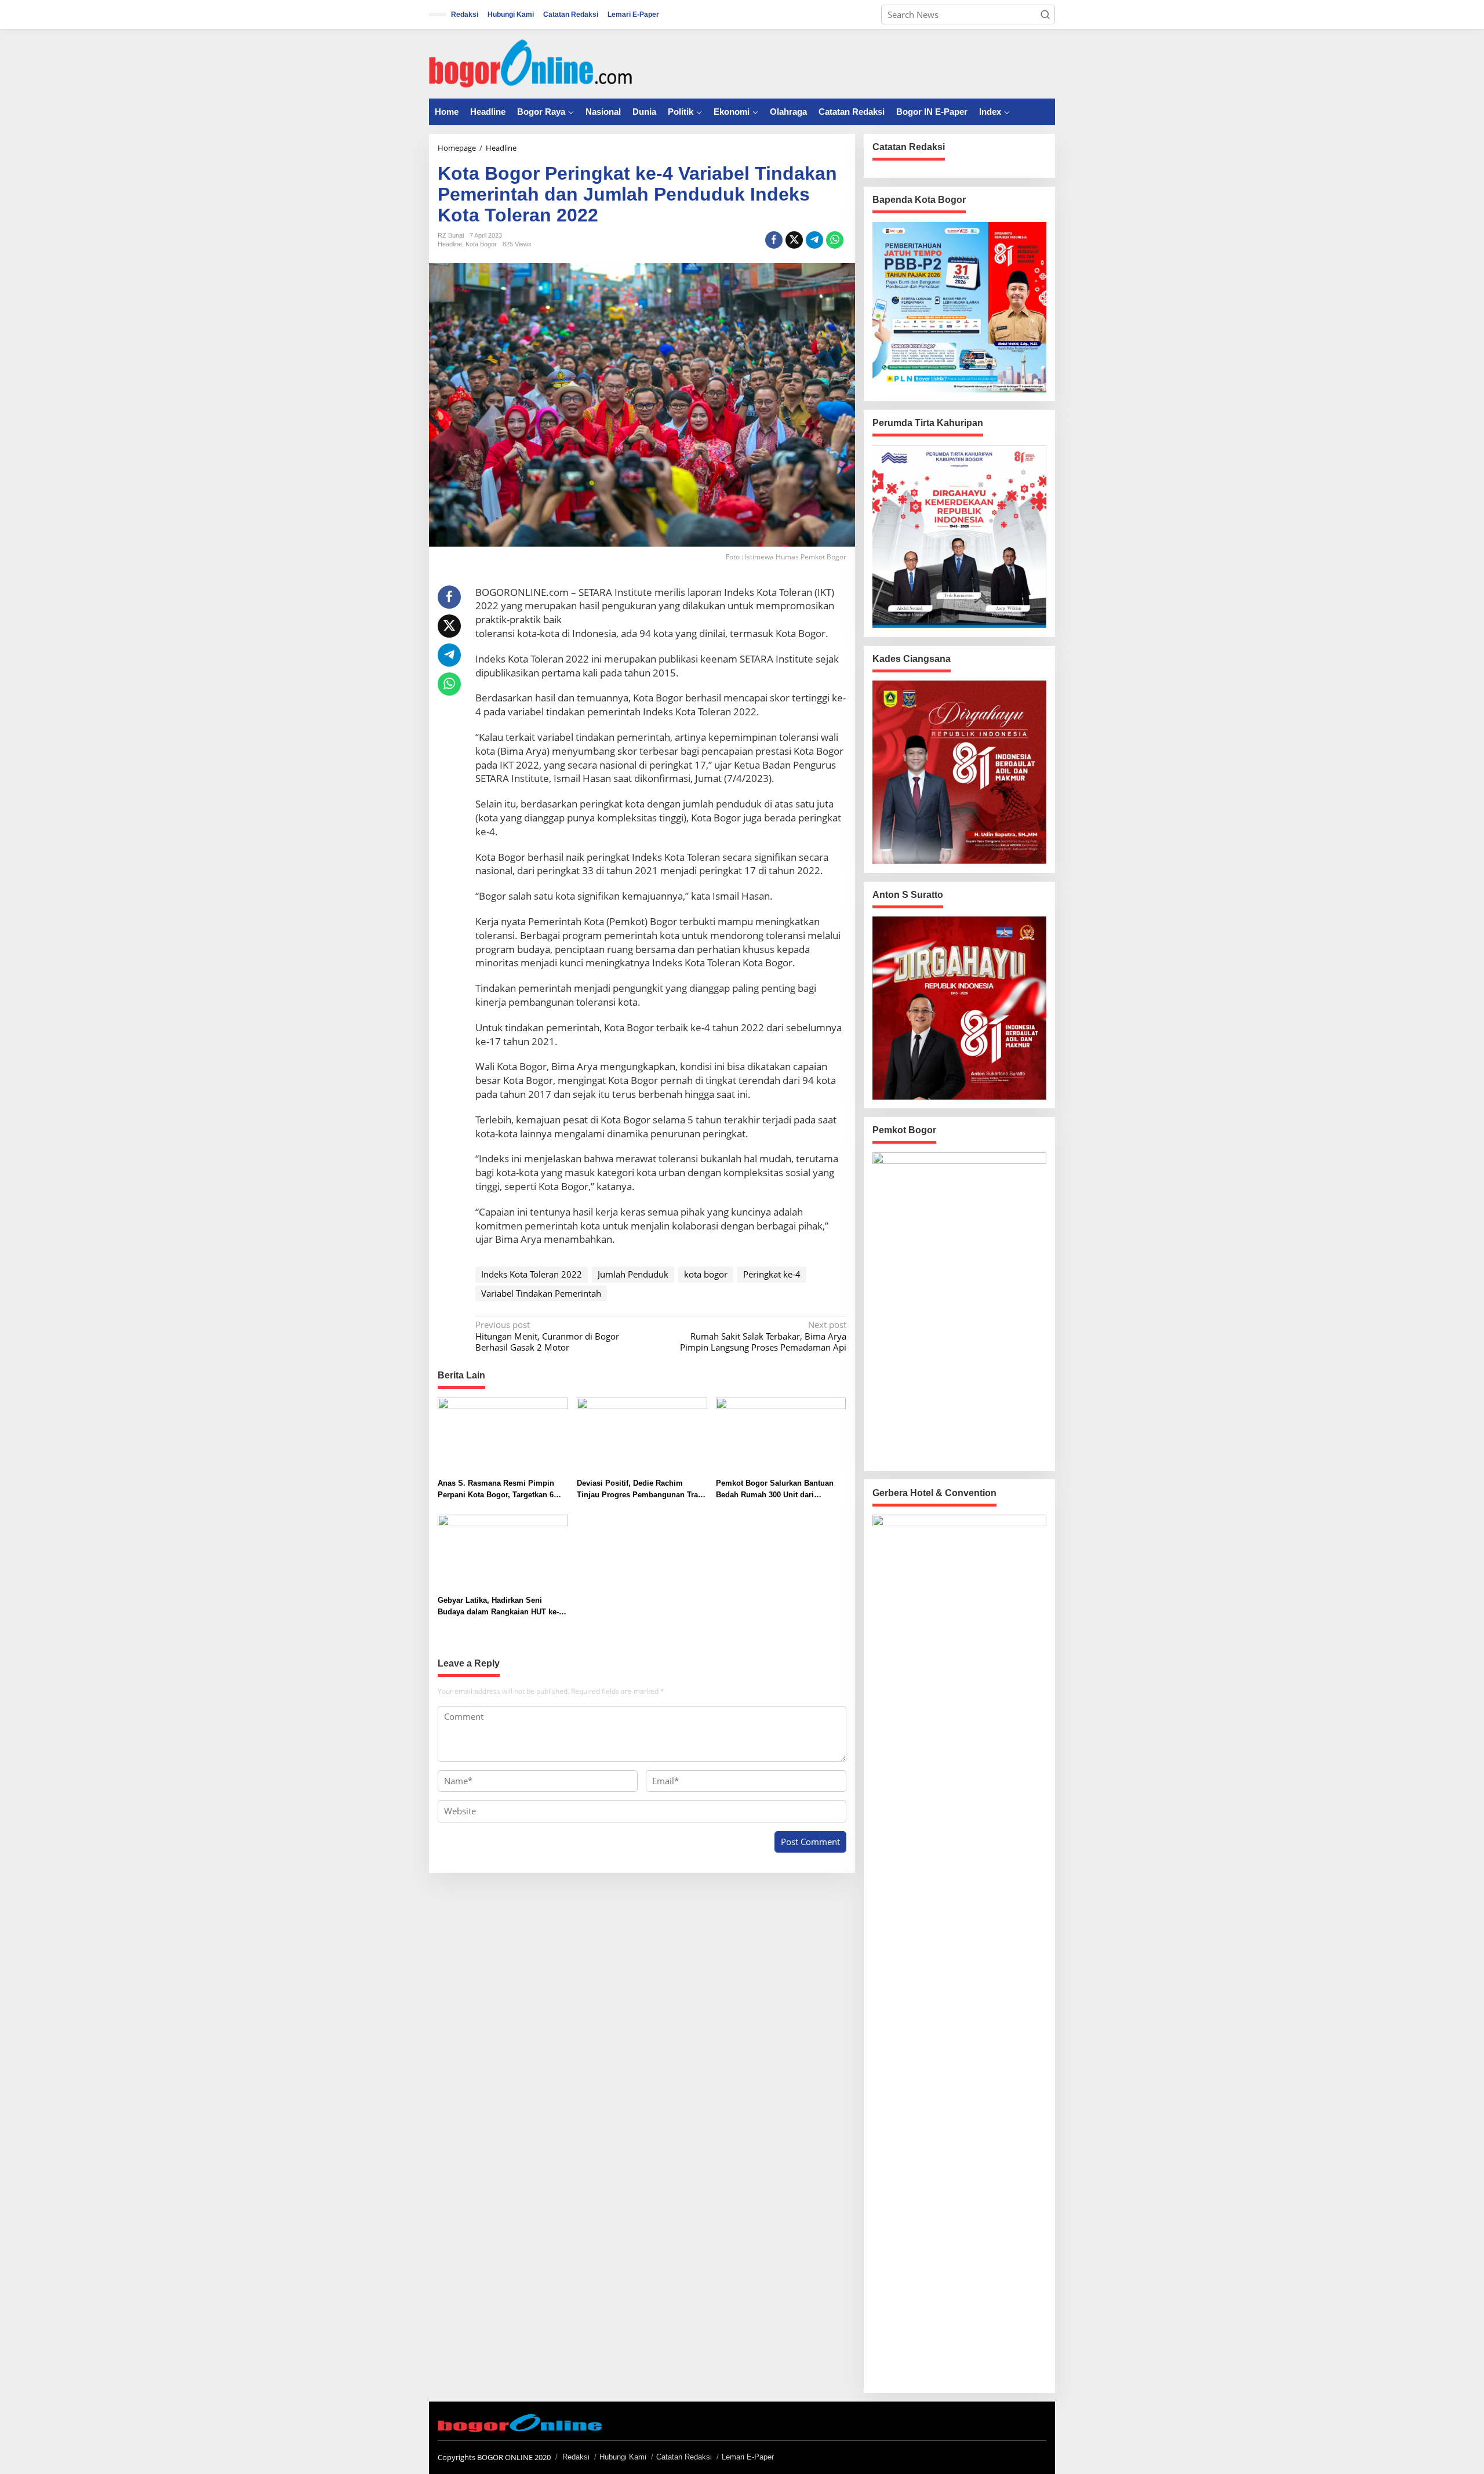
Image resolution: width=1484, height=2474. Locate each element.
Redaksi (576, 2457)
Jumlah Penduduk (633, 1274)
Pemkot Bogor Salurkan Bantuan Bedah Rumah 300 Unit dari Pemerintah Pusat (775, 1489)
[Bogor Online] (530, 63)
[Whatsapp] (835, 240)
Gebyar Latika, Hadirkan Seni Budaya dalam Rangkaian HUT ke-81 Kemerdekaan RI (502, 1607)
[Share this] (774, 240)
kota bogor (706, 1274)
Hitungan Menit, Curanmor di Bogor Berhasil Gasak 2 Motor (547, 1336)
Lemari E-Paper (748, 2457)
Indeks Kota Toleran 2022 (532, 1274)
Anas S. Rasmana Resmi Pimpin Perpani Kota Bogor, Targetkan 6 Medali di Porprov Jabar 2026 (496, 1489)
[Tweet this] (794, 240)
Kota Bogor (481, 244)
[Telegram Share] (814, 240)
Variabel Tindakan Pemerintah (541, 1293)
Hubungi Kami (623, 2457)
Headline (450, 244)
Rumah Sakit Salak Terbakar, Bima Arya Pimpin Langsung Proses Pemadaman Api (763, 1336)
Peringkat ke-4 (772, 1274)
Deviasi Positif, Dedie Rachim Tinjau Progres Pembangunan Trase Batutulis (641, 1489)
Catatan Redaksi (684, 2457)
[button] (1045, 14)
